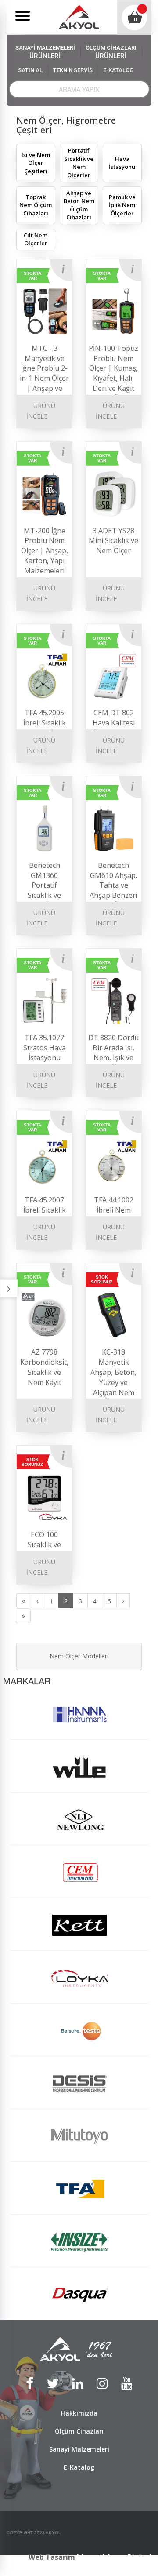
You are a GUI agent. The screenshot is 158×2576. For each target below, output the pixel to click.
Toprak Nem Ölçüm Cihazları (36, 205)
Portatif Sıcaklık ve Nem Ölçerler (79, 163)
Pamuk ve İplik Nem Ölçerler (122, 205)
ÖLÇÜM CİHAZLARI (111, 52)
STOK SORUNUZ (102, 1279)
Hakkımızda (79, 2413)
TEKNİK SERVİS (73, 70)
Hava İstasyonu (122, 163)
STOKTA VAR (32, 276)
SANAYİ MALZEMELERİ (45, 52)
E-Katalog (79, 2467)
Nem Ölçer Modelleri (79, 1656)
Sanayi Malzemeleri (79, 2449)
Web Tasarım (52, 2557)
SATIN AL (30, 70)
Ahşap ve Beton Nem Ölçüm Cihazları (79, 205)
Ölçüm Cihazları (79, 2431)
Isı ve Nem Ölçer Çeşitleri (36, 163)
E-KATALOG (118, 70)
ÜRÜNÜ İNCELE (41, 411)
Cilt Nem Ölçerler (36, 239)
